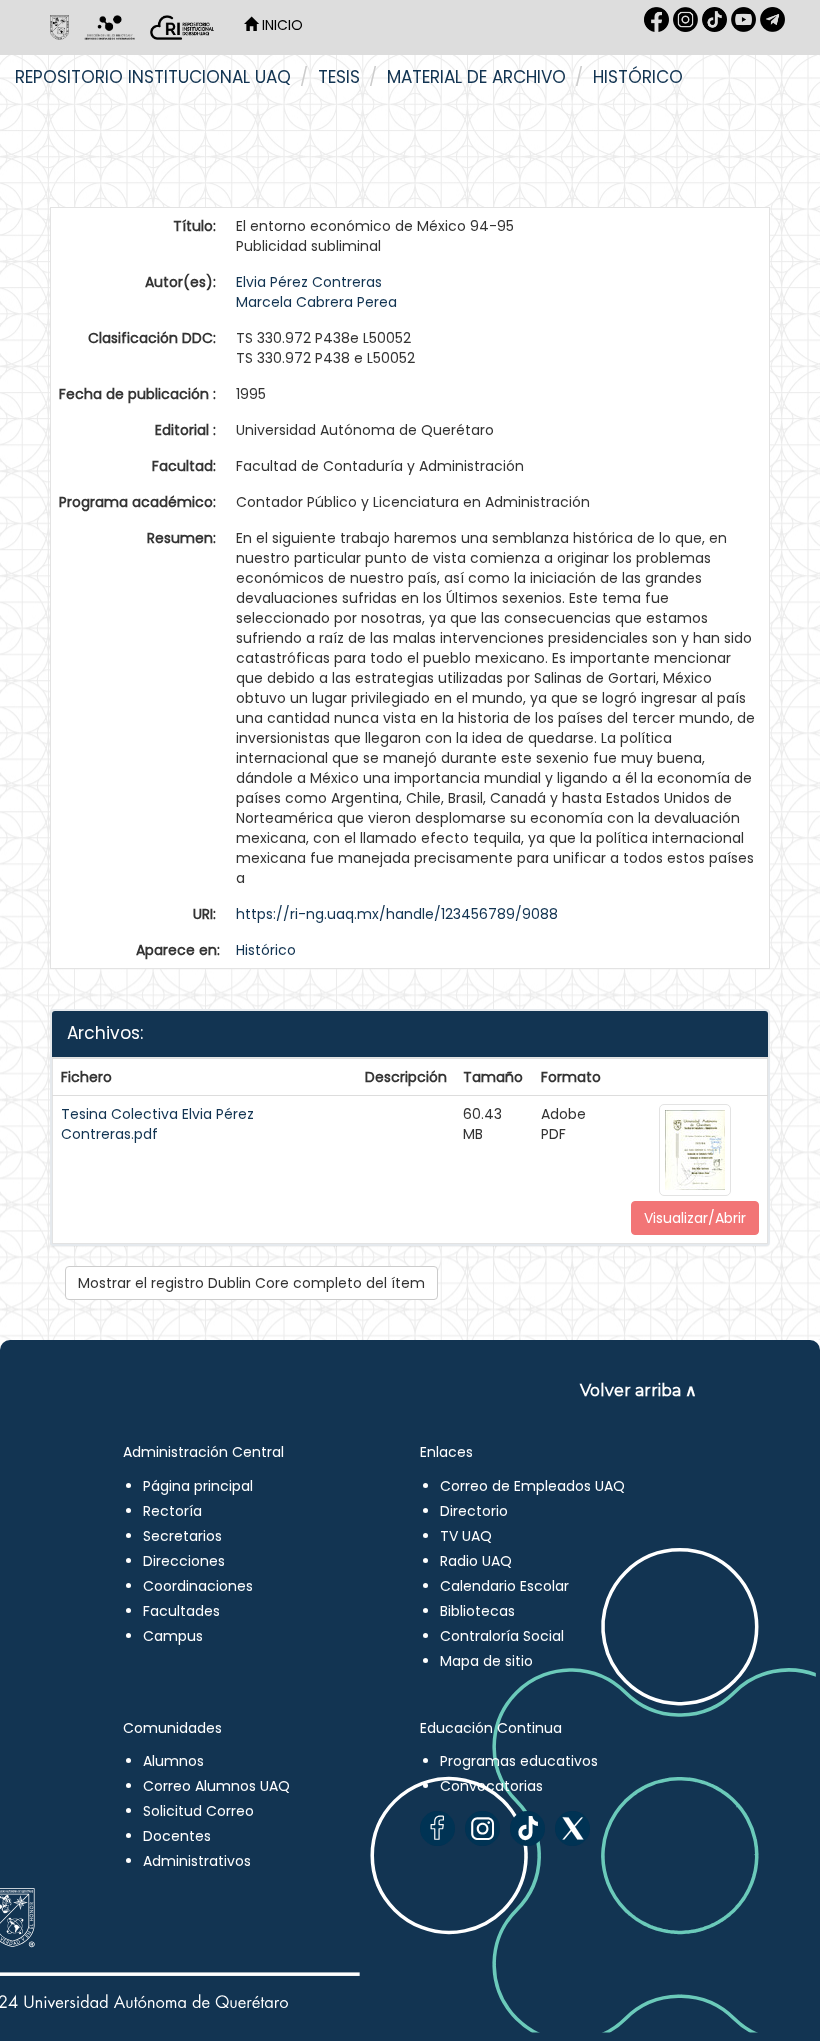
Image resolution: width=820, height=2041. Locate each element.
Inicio (280, 25)
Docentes (177, 1836)
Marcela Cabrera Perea (316, 302)
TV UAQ (466, 1536)
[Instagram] (482, 1828)
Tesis (339, 77)
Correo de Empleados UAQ (532, 1486)
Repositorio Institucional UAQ (153, 77)
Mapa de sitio (486, 1661)
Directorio (474, 1511)
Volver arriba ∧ (638, 1390)
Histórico (638, 77)
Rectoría (172, 1511)
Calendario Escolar (504, 1586)
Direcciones (184, 1561)
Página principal (198, 1486)
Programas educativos (519, 1761)
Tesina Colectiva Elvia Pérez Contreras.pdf (157, 1124)
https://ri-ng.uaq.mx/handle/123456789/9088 (397, 914)
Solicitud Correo (198, 1811)
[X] (572, 1828)
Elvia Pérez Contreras (309, 282)
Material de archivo (476, 77)
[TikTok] (527, 1828)
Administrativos (197, 1861)
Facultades (181, 1611)
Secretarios (182, 1536)
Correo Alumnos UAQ (216, 1786)
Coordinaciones (198, 1586)
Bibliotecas (477, 1611)
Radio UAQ (476, 1561)
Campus (173, 1636)
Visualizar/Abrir (695, 1218)
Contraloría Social (502, 1636)
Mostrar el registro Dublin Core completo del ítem (251, 1283)
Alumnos (173, 1761)
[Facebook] (437, 1828)
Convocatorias (491, 1786)
